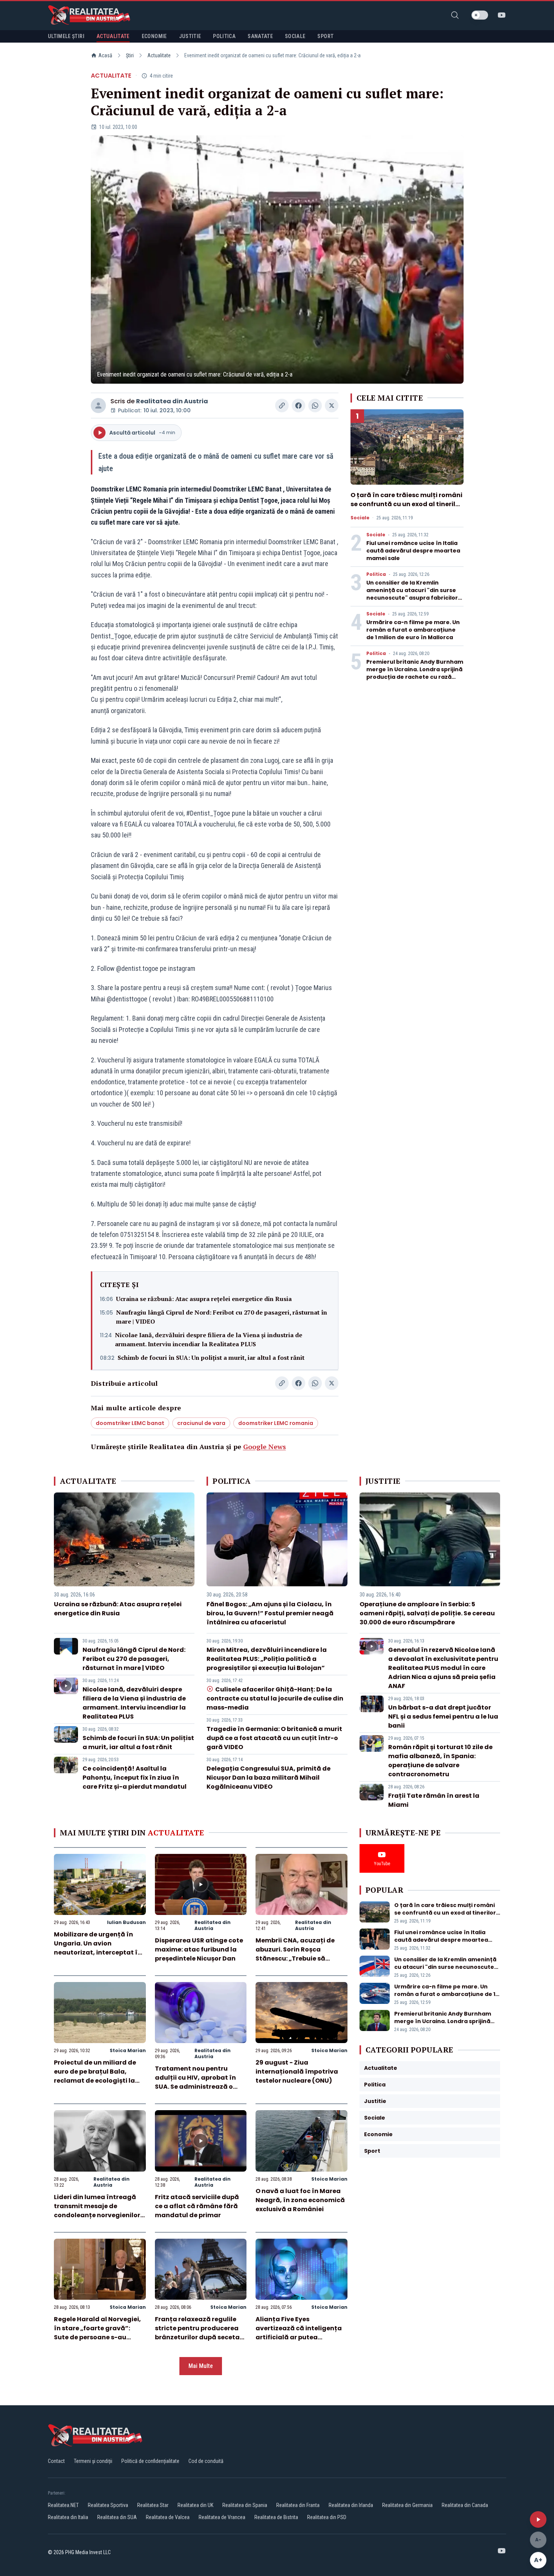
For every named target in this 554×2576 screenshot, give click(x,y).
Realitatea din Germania (407, 2505)
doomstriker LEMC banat (130, 1423)
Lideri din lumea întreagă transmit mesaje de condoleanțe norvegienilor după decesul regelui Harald (99, 2211)
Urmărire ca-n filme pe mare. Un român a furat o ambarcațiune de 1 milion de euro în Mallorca (413, 630)
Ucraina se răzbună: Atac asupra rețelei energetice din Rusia (204, 1299)
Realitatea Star (153, 2505)
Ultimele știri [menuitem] (66, 36)
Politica (376, 574)
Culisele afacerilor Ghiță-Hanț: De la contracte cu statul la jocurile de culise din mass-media (275, 1698)
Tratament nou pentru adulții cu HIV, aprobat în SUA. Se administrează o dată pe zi (195, 2082)
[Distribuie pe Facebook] (298, 406)
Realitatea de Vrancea (222, 2517)
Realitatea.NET (63, 2505)
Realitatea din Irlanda (351, 2505)
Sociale (360, 518)
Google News (265, 1446)
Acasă (105, 55)
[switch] (480, 15)
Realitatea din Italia (68, 2517)
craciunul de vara (201, 1423)
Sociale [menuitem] (295, 36)
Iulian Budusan (126, 1922)
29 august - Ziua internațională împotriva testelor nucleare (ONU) (297, 2072)
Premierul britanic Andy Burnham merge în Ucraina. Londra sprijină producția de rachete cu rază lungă (415, 673)
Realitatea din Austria (172, 401)
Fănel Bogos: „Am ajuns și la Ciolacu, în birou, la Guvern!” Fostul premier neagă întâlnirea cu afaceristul (270, 1613)
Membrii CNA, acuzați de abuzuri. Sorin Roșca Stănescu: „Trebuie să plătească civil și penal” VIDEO (295, 1958)
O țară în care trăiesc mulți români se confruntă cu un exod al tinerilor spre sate (406, 504)
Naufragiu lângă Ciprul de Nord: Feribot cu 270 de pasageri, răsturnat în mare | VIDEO (222, 1317)
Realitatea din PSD (327, 2517)
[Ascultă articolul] (538, 2519)
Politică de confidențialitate (150, 2461)
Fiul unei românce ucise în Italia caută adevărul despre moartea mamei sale (413, 551)
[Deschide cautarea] (455, 15)
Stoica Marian (128, 2050)
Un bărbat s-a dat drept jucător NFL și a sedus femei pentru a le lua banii (443, 1717)
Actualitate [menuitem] (113, 36)
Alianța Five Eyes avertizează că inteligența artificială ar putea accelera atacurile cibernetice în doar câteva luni (299, 2342)
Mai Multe (201, 2366)
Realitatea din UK (195, 2505)
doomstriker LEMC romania (276, 1423)
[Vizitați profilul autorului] (98, 406)
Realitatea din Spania (245, 2505)
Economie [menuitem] (154, 36)
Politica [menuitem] (224, 36)
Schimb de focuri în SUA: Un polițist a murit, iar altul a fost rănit (211, 1358)
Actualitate (159, 55)
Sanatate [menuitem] (260, 36)
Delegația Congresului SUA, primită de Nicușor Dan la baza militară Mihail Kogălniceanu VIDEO (269, 1778)
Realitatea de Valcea (168, 2517)
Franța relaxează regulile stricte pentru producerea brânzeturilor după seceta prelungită (197, 2333)
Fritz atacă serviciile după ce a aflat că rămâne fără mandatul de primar (197, 2206)
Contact (56, 2461)
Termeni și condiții (93, 2461)
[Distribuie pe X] (332, 406)
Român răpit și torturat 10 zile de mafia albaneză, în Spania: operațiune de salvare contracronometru (440, 1761)
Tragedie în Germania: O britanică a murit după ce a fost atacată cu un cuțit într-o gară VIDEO (274, 1738)
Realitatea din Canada (465, 2505)
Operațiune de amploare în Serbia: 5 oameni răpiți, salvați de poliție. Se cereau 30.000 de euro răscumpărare (427, 1613)
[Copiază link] (282, 406)
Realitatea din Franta (298, 2505)
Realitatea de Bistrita (276, 2517)
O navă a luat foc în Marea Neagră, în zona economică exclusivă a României (300, 2200)
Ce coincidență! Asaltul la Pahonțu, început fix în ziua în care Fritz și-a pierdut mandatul (135, 1778)
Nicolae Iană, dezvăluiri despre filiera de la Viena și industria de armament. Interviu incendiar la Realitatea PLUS (209, 1339)
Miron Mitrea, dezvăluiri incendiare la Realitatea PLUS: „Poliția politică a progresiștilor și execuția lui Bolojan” (267, 1659)
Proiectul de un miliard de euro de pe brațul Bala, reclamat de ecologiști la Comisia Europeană (95, 2076)
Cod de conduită (206, 2461)
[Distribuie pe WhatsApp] (315, 406)
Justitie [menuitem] (190, 36)
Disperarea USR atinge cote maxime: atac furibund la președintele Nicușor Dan (199, 1949)
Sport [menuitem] (325, 36)
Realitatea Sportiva (108, 2505)
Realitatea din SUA (117, 2517)
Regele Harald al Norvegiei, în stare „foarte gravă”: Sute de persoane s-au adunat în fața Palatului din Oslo (99, 2337)
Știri (130, 55)
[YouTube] (502, 15)
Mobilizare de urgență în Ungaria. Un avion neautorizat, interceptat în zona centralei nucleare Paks (98, 1952)
